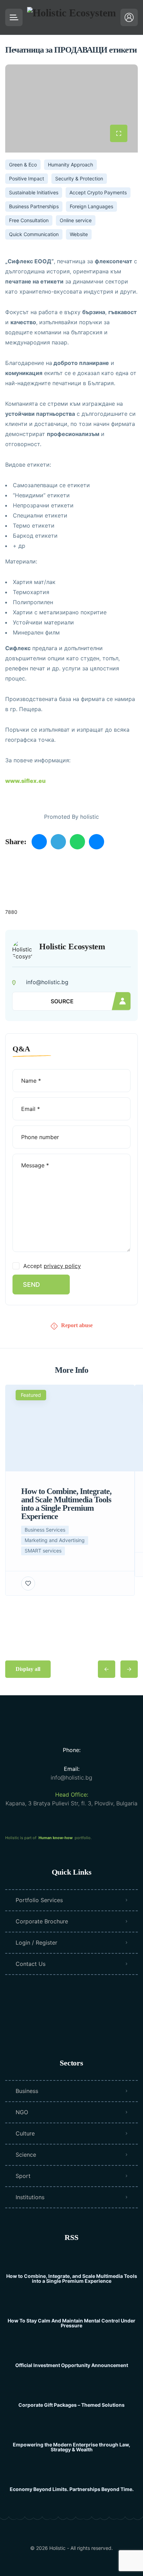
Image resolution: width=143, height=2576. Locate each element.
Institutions (30, 2197)
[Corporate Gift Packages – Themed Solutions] (72, 2391)
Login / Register (36, 1943)
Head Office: (72, 1795)
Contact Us (31, 1964)
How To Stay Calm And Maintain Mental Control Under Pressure (71, 2323)
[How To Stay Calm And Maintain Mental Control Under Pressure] (72, 2307)
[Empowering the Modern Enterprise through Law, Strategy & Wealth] (72, 2431)
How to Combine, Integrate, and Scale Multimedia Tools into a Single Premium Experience (72, 2279)
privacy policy (62, 1266)
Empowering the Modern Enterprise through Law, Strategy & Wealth (71, 2447)
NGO (22, 2112)
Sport (23, 2176)
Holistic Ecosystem (72, 947)
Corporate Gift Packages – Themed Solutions (71, 2405)
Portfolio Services (39, 1900)
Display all (28, 1669)
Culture (25, 2133)
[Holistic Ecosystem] (71, 17)
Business (27, 2091)
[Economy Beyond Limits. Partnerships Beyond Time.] (72, 2476)
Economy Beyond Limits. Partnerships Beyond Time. (72, 2489)
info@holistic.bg (71, 1777)
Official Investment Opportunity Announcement (72, 2365)
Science (26, 2155)
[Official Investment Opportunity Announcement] (72, 2352)
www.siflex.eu (25, 781)
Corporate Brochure (42, 1921)
